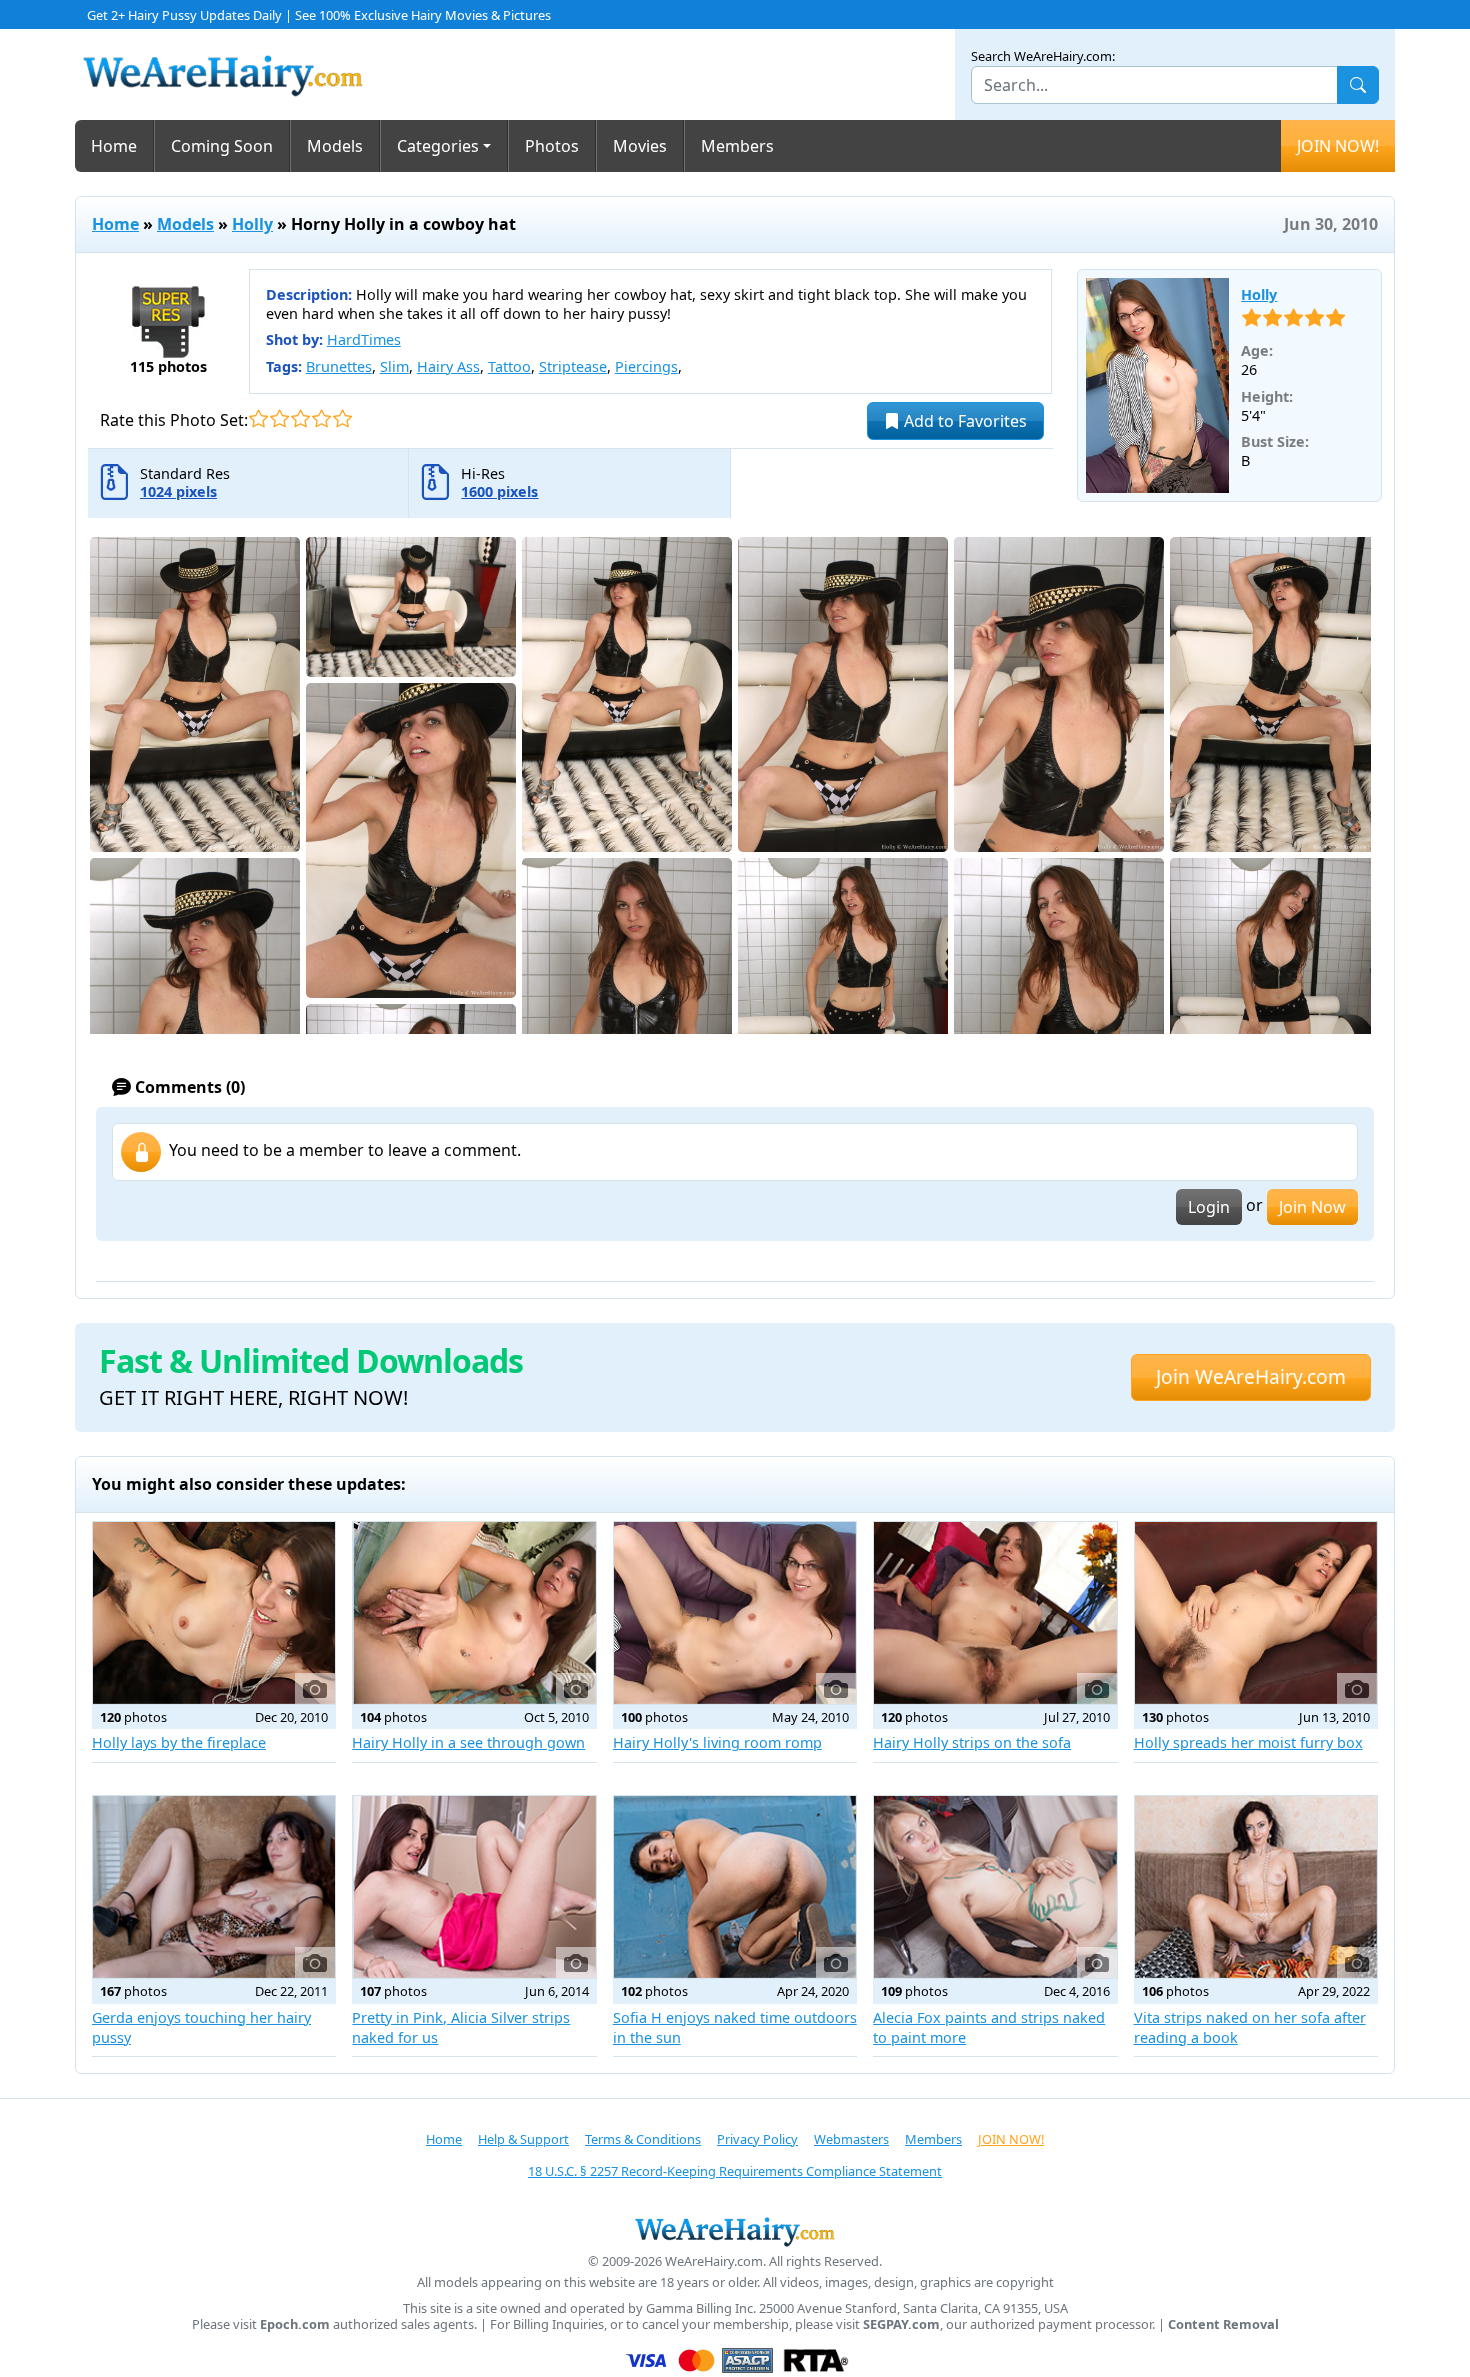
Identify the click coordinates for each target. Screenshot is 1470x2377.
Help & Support (523, 2139)
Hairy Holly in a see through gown (468, 1742)
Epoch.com (295, 2324)
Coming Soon (222, 146)
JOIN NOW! (1338, 146)
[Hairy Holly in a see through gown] (474, 1613)
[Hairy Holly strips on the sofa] (995, 1613)
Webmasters (851, 2139)
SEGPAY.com (901, 2324)
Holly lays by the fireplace (179, 1742)
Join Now (1312, 1207)
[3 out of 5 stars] (300, 418)
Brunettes (339, 366)
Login (1209, 1207)
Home (114, 146)
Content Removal (1223, 2324)
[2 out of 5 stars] (279, 418)
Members (737, 146)
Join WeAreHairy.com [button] (1251, 1376)
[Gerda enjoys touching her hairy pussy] (214, 1887)
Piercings (646, 366)
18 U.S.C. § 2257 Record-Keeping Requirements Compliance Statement (735, 2171)
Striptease (573, 366)
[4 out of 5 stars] (321, 418)
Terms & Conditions (643, 2139)
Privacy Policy (757, 2139)
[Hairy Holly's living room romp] (735, 1613)
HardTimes (364, 339)
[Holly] (1158, 386)
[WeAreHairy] (735, 2231)
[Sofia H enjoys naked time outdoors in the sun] (735, 1887)
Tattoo (509, 366)
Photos (552, 146)
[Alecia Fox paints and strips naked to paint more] (995, 1887)
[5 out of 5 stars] (342, 418)
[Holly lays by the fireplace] (214, 1613)
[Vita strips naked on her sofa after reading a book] (1256, 1887)
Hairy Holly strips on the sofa (972, 1742)
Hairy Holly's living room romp (717, 1742)
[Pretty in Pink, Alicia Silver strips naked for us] (474, 1887)
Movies (640, 146)
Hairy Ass (448, 366)
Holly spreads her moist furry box (1248, 1742)
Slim (394, 366)
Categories (438, 146)
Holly (252, 224)
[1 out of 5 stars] (258, 418)
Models (335, 146)
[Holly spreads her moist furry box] (1256, 1613)
